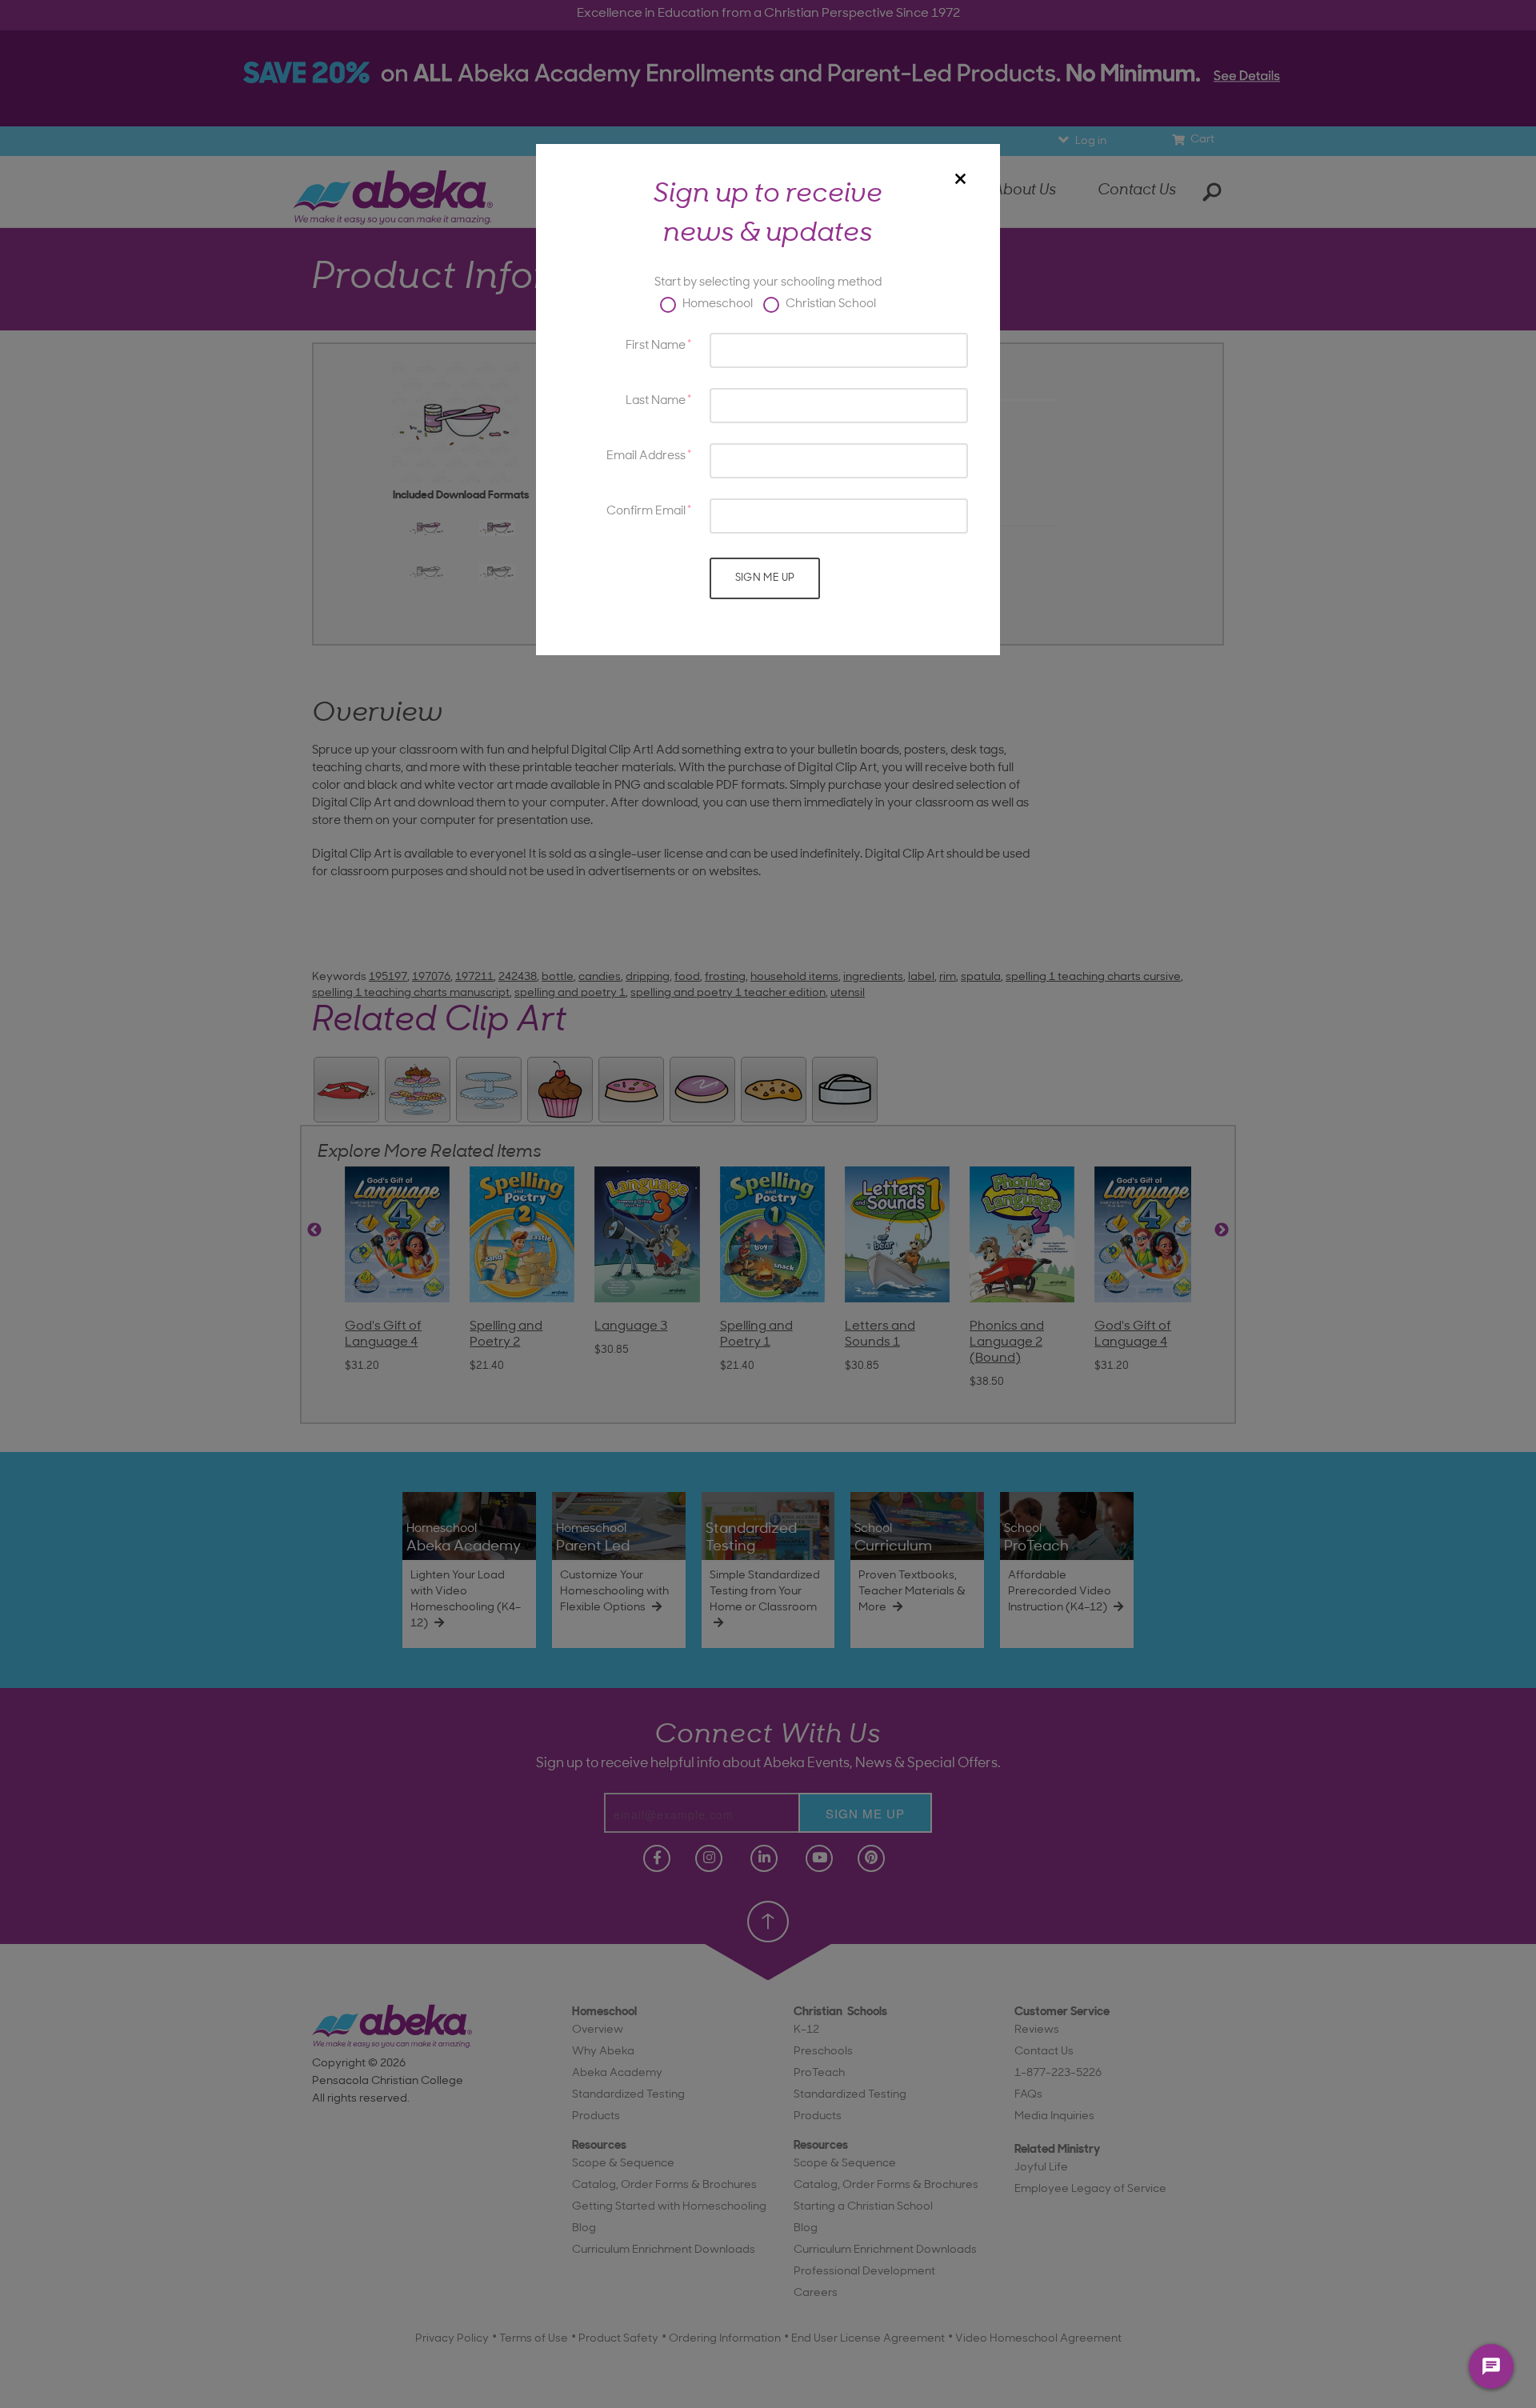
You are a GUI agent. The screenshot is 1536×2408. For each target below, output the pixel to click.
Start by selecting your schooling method (768, 283)
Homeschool (716, 304)
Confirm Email (646, 512)
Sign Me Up (765, 578)
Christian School (830, 304)
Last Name (656, 401)
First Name (656, 346)
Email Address (646, 456)
